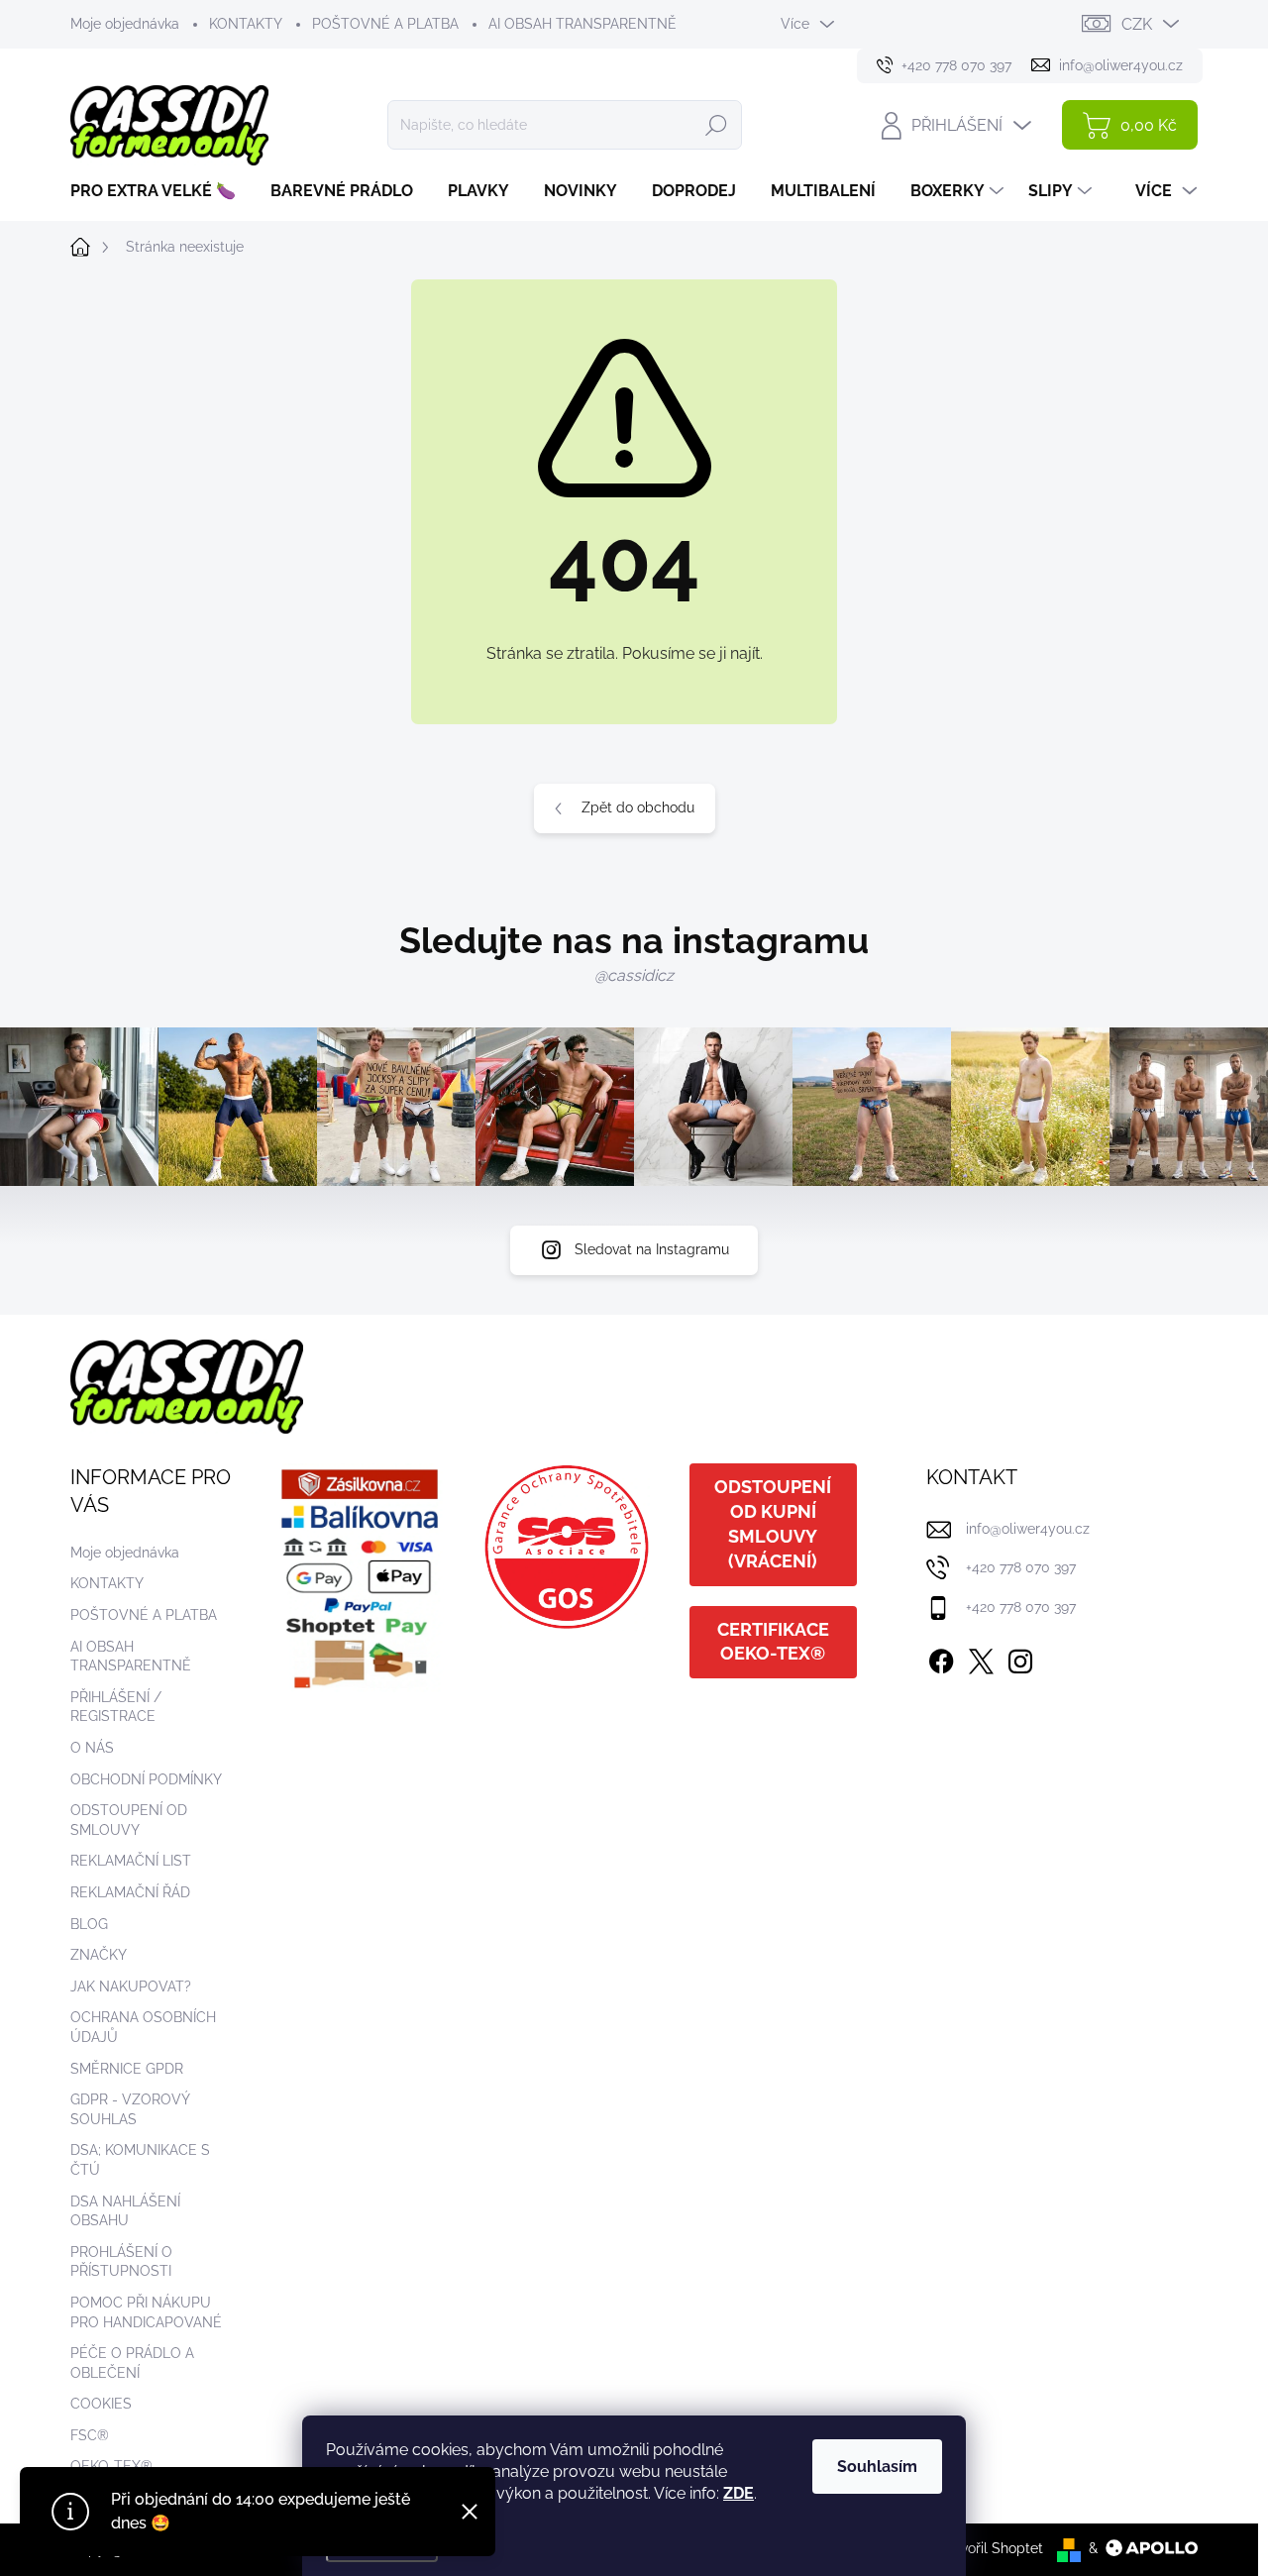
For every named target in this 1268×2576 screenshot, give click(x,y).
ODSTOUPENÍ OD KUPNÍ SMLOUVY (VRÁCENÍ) (773, 1524)
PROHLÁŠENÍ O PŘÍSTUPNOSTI (121, 2262)
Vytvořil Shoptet (991, 2548)
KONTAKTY (246, 24)
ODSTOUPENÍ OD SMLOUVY (129, 1820)
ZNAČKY (99, 1955)
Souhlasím (877, 2467)
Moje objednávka (125, 24)
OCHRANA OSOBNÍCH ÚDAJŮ (143, 2027)
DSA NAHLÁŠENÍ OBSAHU (125, 2211)
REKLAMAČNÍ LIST (131, 1861)
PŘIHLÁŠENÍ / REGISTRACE (116, 1707)
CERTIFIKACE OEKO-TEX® (773, 1642)
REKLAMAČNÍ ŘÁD (130, 1892)
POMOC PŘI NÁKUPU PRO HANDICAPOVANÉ (146, 2312)
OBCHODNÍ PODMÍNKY (146, 1779)
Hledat (716, 125)
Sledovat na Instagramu (652, 1249)
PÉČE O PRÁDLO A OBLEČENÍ (132, 2363)
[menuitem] (160, 191)
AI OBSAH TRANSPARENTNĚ (582, 24)
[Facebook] (941, 1658)
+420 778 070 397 (1021, 1567)
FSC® (90, 2435)
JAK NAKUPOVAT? (131, 1986)
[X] (981, 1658)
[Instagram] (1020, 1658)
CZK (1137, 24)
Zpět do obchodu (638, 807)
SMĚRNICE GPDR (127, 2069)
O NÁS (92, 1748)
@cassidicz (634, 975)
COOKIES (101, 2404)
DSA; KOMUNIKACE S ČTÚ (140, 2160)
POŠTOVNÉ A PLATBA (385, 24)
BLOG (89, 1924)
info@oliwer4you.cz (1028, 1529)
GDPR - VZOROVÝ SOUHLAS (130, 2109)
